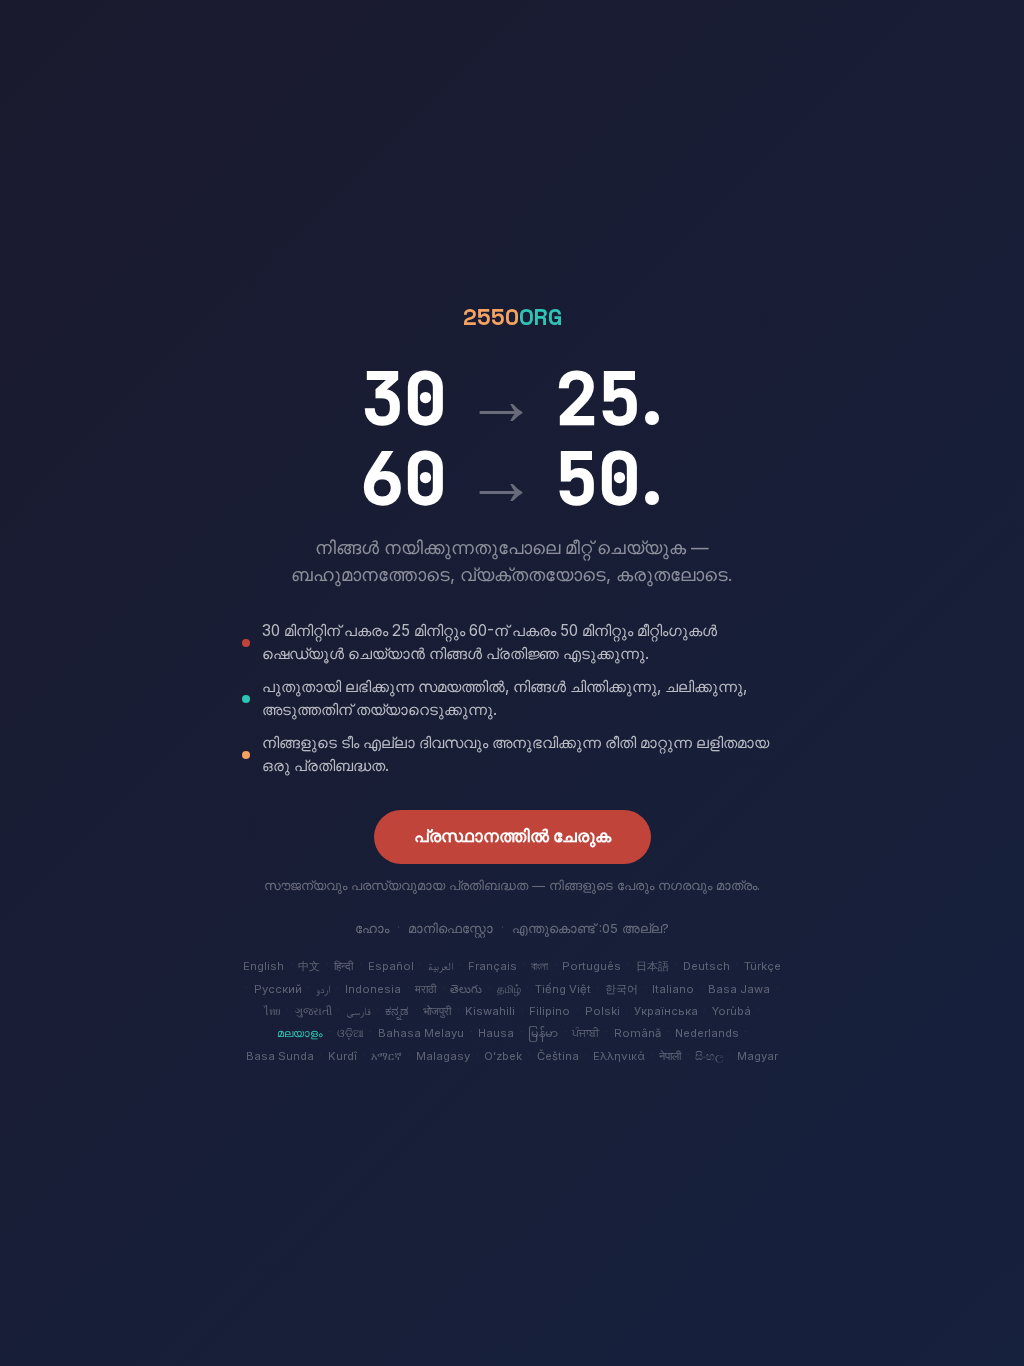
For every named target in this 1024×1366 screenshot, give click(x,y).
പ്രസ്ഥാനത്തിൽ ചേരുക (512, 836)
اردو (323, 989)
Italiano (673, 989)
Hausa (496, 1033)
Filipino (549, 1011)
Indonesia (373, 989)
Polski (602, 1011)
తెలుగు (466, 989)
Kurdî (342, 1056)
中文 (309, 966)
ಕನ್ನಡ (397, 1011)
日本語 (652, 966)
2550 (512, 317)
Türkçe (762, 966)
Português (591, 966)
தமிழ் (509, 989)
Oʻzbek (503, 1056)
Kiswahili (490, 1011)
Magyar (757, 1056)
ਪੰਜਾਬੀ (585, 1033)
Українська (666, 1011)
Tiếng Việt (563, 989)
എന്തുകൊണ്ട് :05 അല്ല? (590, 928)
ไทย (272, 1011)
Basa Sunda (280, 1056)
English (263, 966)
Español (391, 966)
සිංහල (709, 1056)
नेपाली (670, 1056)
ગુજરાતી (313, 1011)
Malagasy (443, 1056)
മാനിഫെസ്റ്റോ (450, 928)
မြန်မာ (543, 1033)
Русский (278, 989)
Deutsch (706, 966)
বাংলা (539, 966)
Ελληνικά (619, 1056)
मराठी (425, 989)
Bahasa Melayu (421, 1033)
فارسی (358, 1011)
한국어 (621, 989)
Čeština (558, 1056)
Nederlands (707, 1033)
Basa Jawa (739, 989)
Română (637, 1033)
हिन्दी (343, 966)
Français (492, 966)
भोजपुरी (437, 1011)
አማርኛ (386, 1056)
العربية (441, 966)
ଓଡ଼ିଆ (350, 1033)
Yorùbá (731, 1011)
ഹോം (372, 928)
